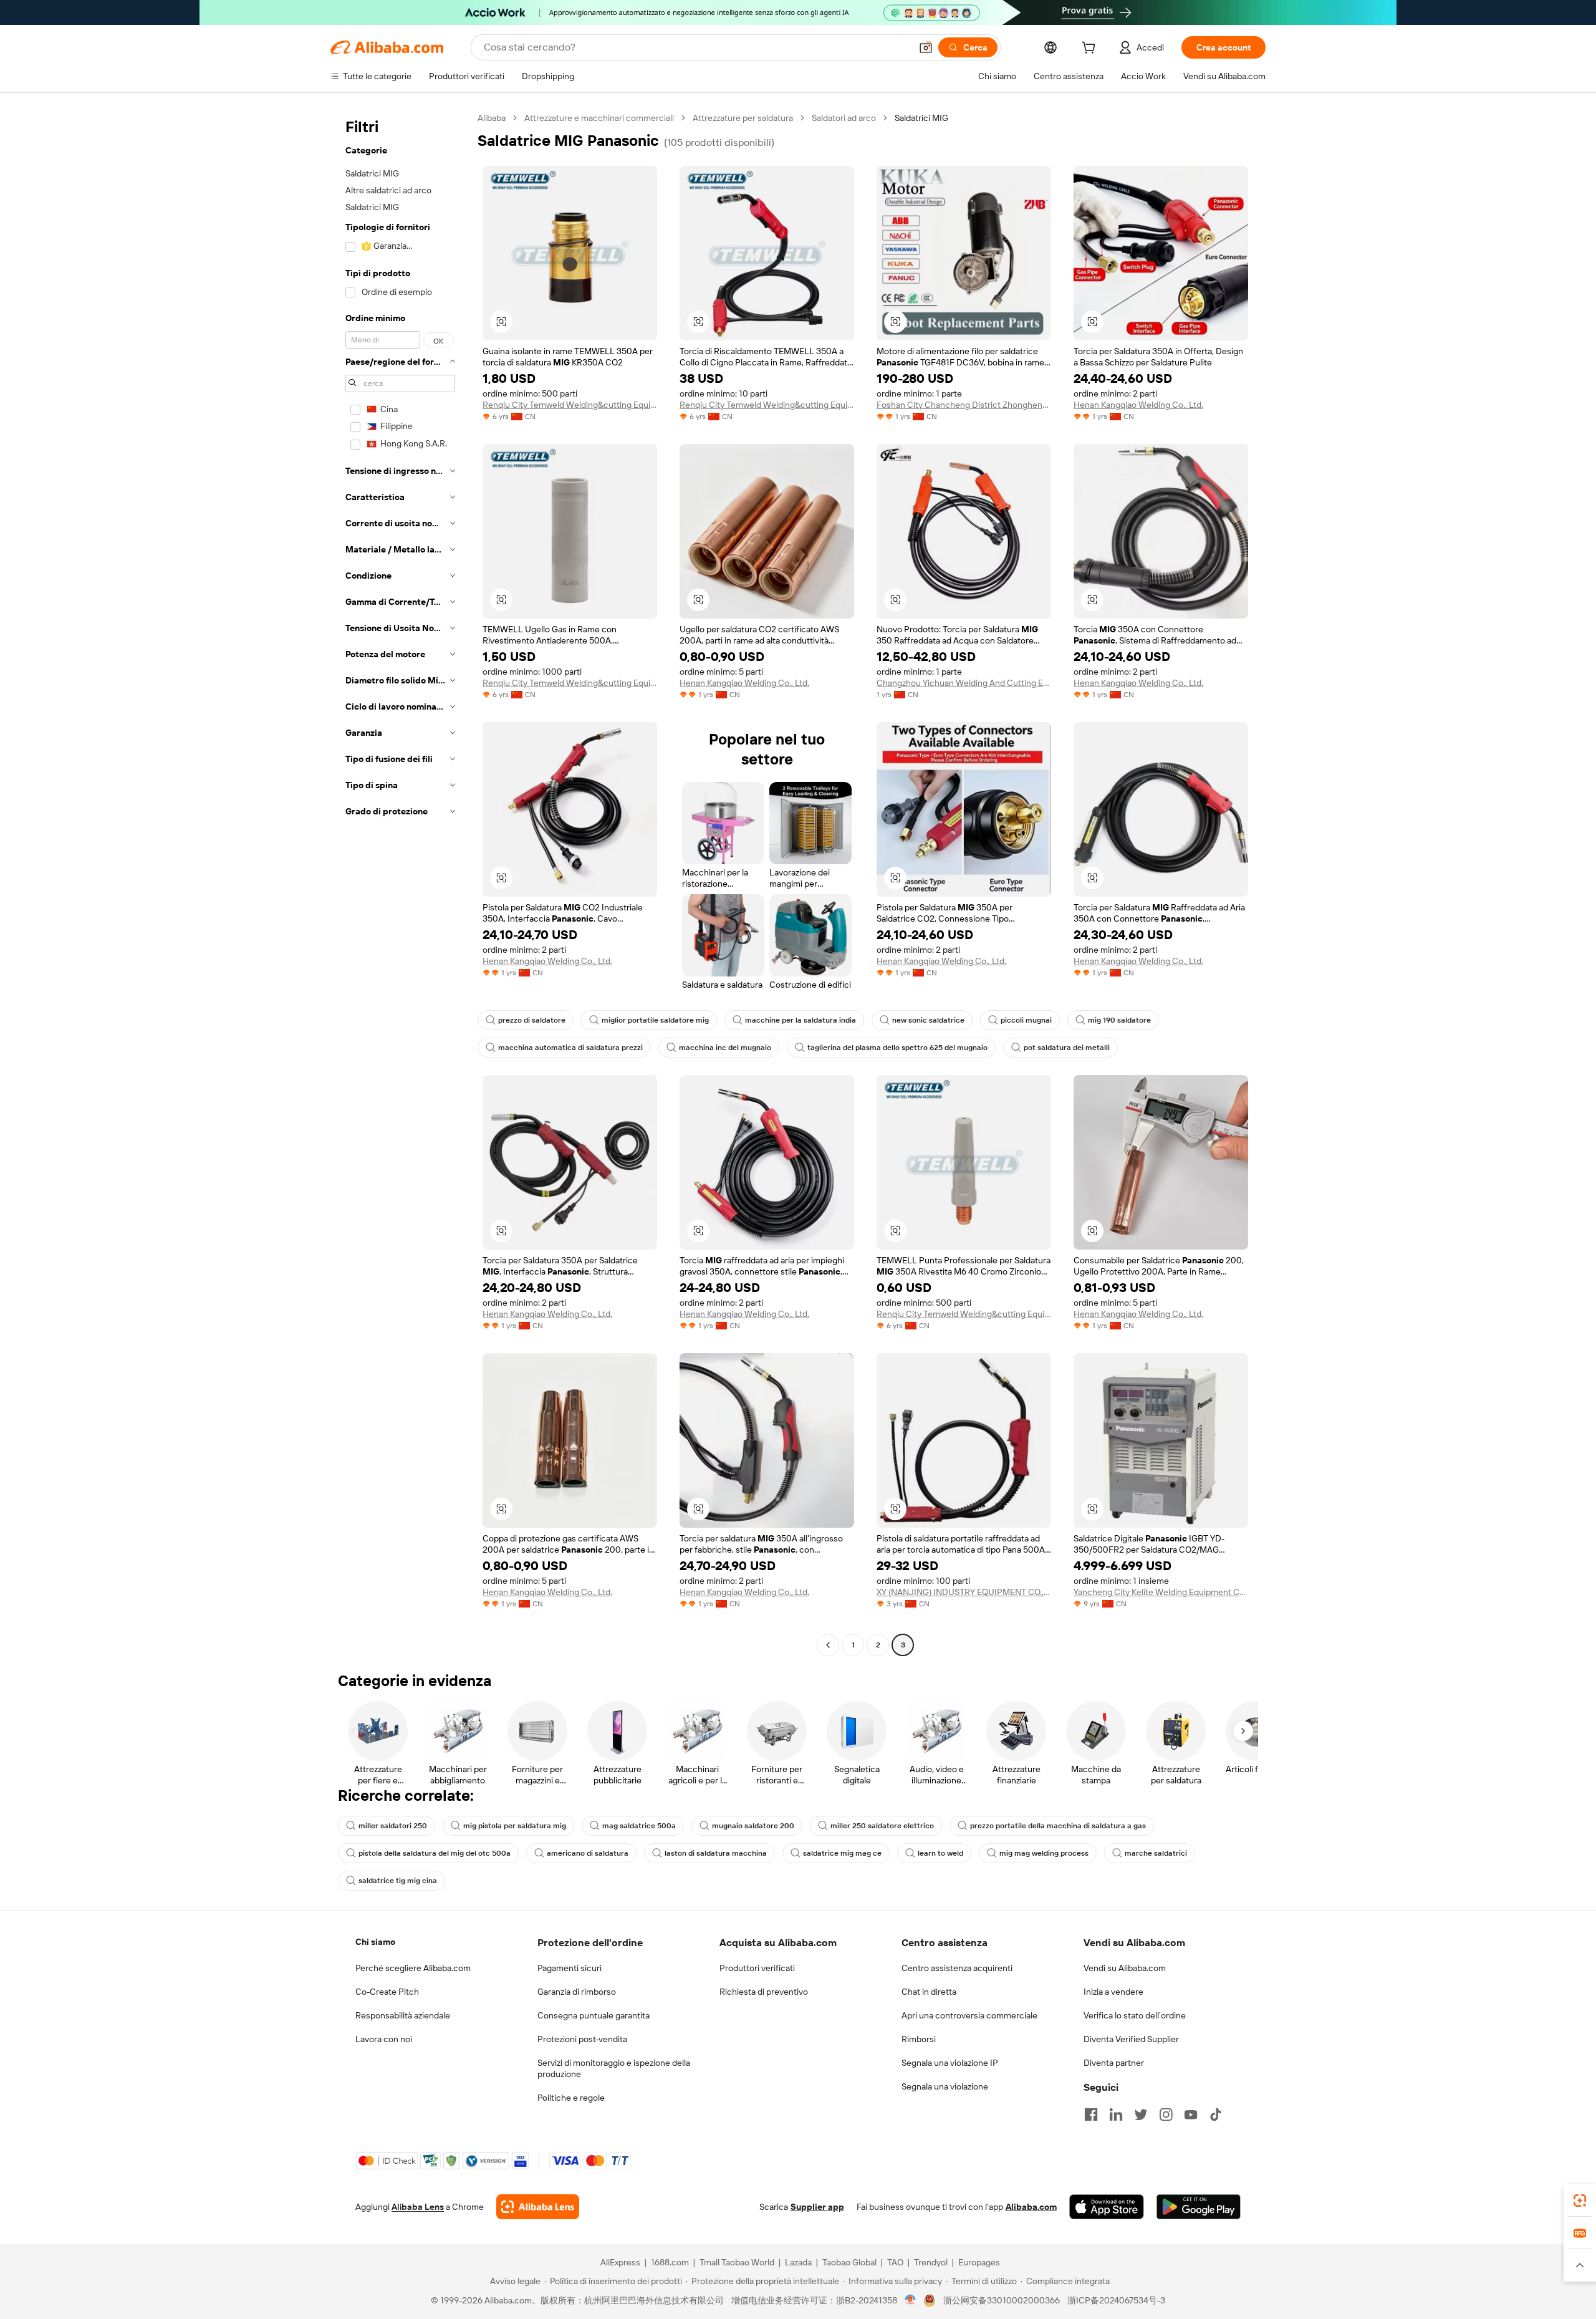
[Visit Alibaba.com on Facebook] (1091, 2114)
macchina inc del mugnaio (725, 1048)
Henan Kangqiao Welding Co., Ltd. (1138, 405)
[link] (1580, 2201)
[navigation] (400, 883)
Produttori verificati (757, 1968)
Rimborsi (919, 2039)
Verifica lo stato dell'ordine (1135, 2015)
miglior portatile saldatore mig (655, 1020)
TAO (895, 2262)
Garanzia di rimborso (577, 1992)
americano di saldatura (588, 1853)
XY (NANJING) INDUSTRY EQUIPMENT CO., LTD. (964, 1592)
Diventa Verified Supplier (1131, 2039)
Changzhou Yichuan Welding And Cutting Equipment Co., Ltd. (964, 683)
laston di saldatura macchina (716, 1853)
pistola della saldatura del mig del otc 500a (435, 1853)
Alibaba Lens (418, 2207)
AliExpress (620, 2262)
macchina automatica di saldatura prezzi (570, 1048)
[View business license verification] (911, 2300)
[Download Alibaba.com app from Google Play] (1199, 2207)
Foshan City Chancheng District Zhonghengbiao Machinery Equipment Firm (964, 405)
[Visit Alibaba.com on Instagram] (1166, 2114)
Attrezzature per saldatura (743, 118)
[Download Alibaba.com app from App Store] (1107, 2207)
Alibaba (492, 118)
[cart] (1091, 49)
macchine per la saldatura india (800, 1020)
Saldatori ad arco (844, 118)
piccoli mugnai (1026, 1020)
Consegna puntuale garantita (594, 2015)
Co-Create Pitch (387, 1992)
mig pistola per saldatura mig (515, 1826)
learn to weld (940, 1853)
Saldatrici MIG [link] (921, 118)
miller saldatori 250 (393, 1826)
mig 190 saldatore (1119, 1020)
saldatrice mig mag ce (842, 1853)
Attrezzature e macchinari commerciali (599, 118)
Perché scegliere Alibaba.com (413, 1968)
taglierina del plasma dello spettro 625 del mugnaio (897, 1048)
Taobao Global (849, 2262)
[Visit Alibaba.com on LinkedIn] (1116, 2114)
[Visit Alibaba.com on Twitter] (1141, 2114)
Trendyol (931, 2262)
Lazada (798, 2262)
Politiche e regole (571, 2098)
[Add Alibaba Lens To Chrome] (538, 2207)
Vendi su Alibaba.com (1125, 1968)
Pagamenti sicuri (570, 1968)
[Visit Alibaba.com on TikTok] (1216, 2114)
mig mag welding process (1044, 1853)
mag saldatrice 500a (639, 1826)
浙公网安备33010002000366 (1002, 2300)
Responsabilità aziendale (403, 2015)
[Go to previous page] (828, 1645)
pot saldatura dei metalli (1067, 1048)
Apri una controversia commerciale (969, 2015)
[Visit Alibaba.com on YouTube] (1191, 2114)
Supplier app (817, 2207)
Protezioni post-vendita (582, 2039)
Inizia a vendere (1113, 1992)
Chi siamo (375, 1942)
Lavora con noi (384, 2039)
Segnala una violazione (945, 2086)
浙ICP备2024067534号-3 (1116, 2300)
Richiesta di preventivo (764, 1992)
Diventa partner (1114, 2063)
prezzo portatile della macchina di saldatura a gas (1058, 1826)
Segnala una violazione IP (950, 2063)
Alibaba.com (1031, 2207)
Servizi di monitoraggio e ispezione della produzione (614, 2068)
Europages (979, 2262)
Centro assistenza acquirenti (957, 1968)
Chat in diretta (929, 1992)
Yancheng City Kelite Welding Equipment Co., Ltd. (1161, 1592)
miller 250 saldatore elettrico (882, 1826)
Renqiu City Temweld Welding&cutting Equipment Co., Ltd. (570, 405)
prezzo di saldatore (532, 1020)
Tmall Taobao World (737, 2262)
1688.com (670, 2262)
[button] (926, 47)
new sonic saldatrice (928, 1020)
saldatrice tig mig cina (398, 1881)
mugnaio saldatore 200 (753, 1826)
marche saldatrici (1156, 1853)
